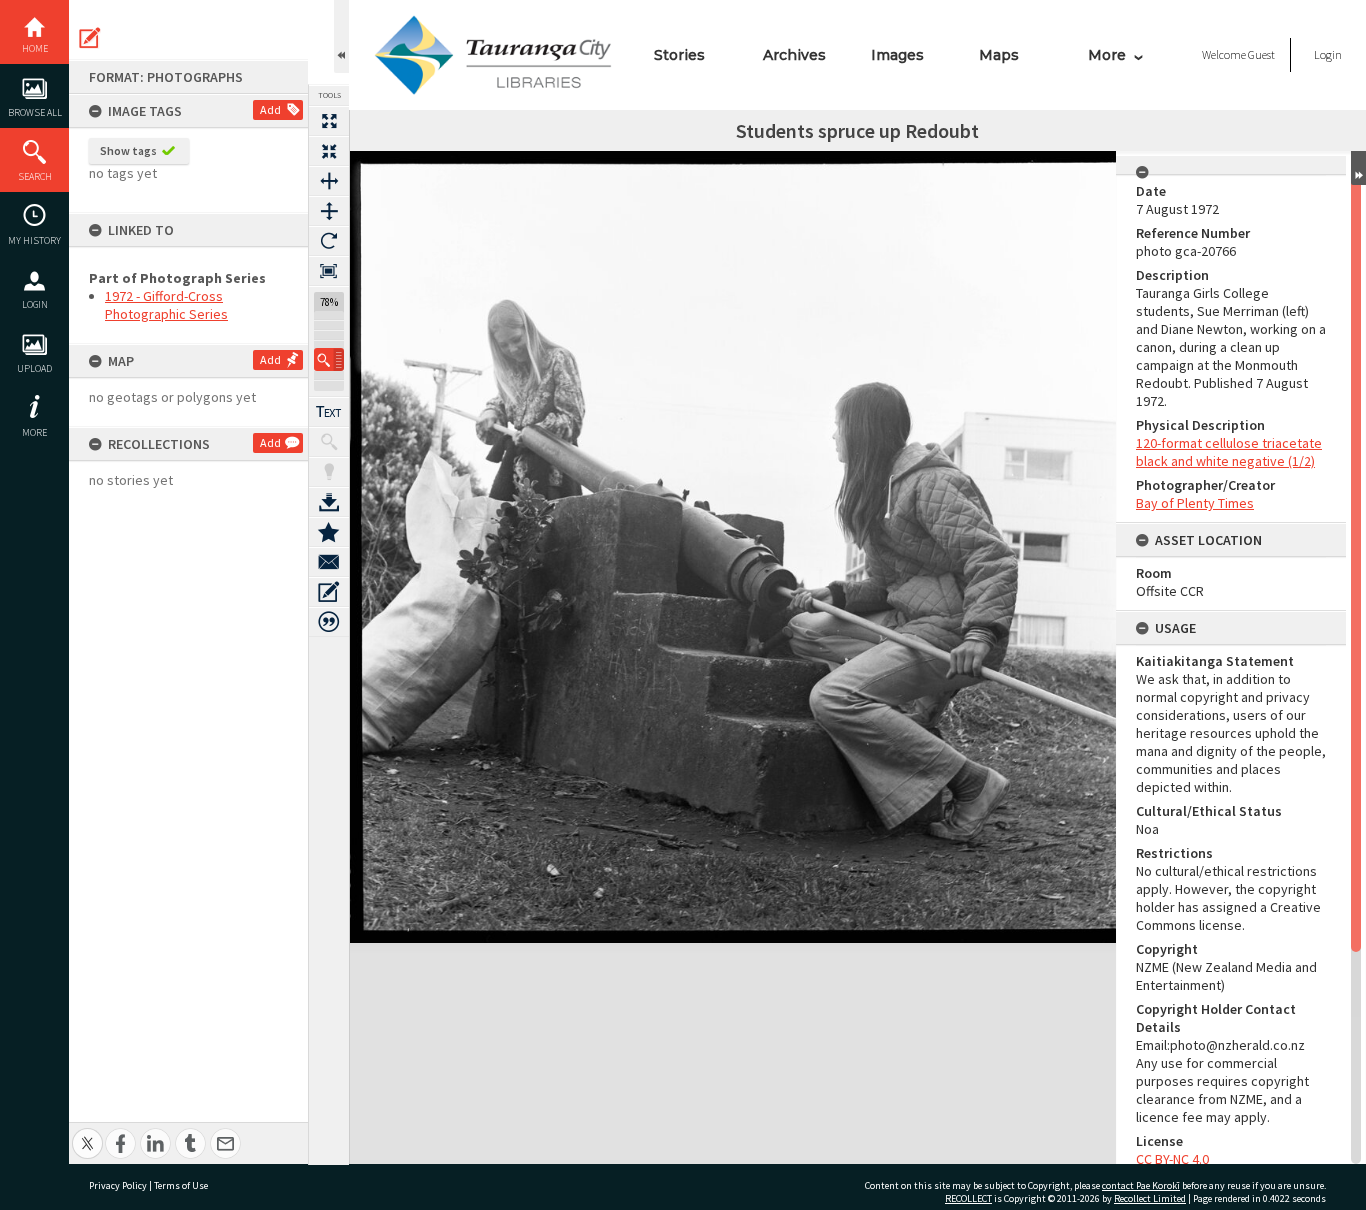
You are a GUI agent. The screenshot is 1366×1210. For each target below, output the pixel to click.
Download (329, 502)
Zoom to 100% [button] (329, 271)
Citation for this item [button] (329, 622)
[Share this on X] (87, 1132)
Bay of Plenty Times (1195, 503)
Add (270, 109)
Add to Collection (329, 532)
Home (35, 48)
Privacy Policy (118, 1185)
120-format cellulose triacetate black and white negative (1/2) (1229, 452)
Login (35, 304)
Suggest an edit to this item (90, 38)
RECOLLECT (968, 1198)
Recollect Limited (1150, 1198)
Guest (1261, 54)
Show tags (128, 150)
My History (34, 240)
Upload (34, 368)
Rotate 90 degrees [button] (329, 241)
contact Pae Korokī (1141, 1185)
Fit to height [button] (329, 211)
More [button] (34, 432)
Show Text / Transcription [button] (329, 412)
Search (35, 176)
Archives (794, 55)
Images (897, 55)
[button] (329, 359)
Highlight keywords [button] (329, 472)
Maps (999, 55)
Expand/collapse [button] (1358, 168)
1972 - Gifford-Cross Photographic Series (166, 305)
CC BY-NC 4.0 (1172, 1159)
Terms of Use (181, 1185)
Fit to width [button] (329, 181)
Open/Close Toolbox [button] (341, 36)
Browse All (35, 112)
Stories (679, 55)
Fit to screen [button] (329, 151)
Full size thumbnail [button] (329, 121)
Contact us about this (329, 562)
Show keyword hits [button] (329, 442)
